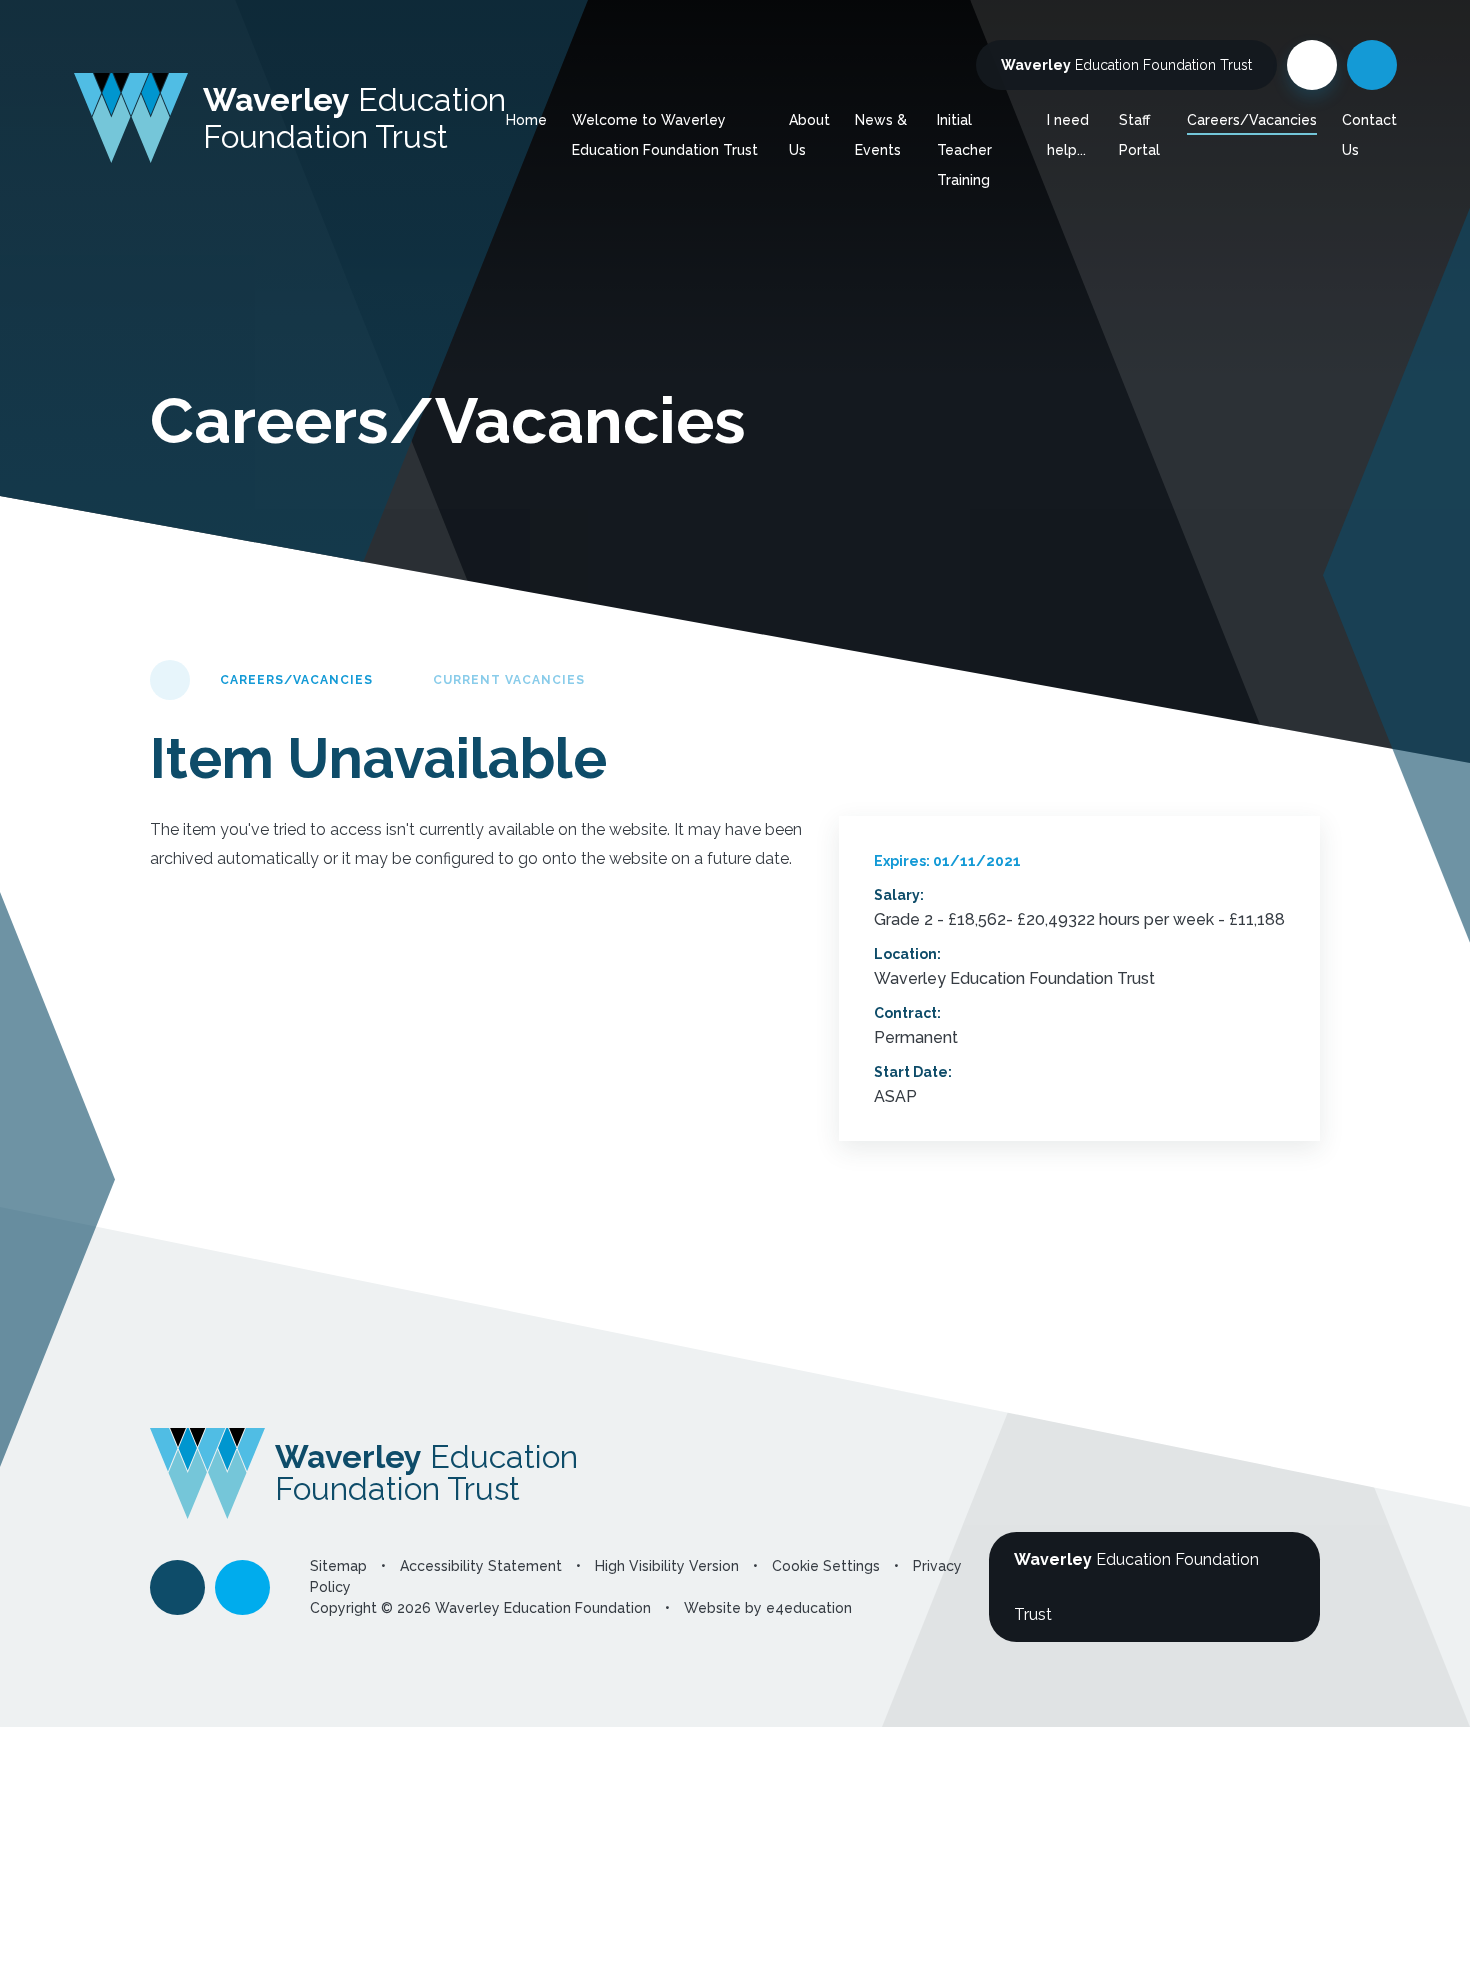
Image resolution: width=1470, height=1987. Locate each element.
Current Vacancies (509, 680)
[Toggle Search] (1372, 65)
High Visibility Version (667, 1566)
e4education (809, 1608)
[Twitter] (1312, 65)
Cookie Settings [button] (826, 1566)
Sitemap (338, 1566)
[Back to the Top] (177, 1587)
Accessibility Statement (481, 1566)
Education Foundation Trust (1126, 65)
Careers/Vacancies (296, 680)
